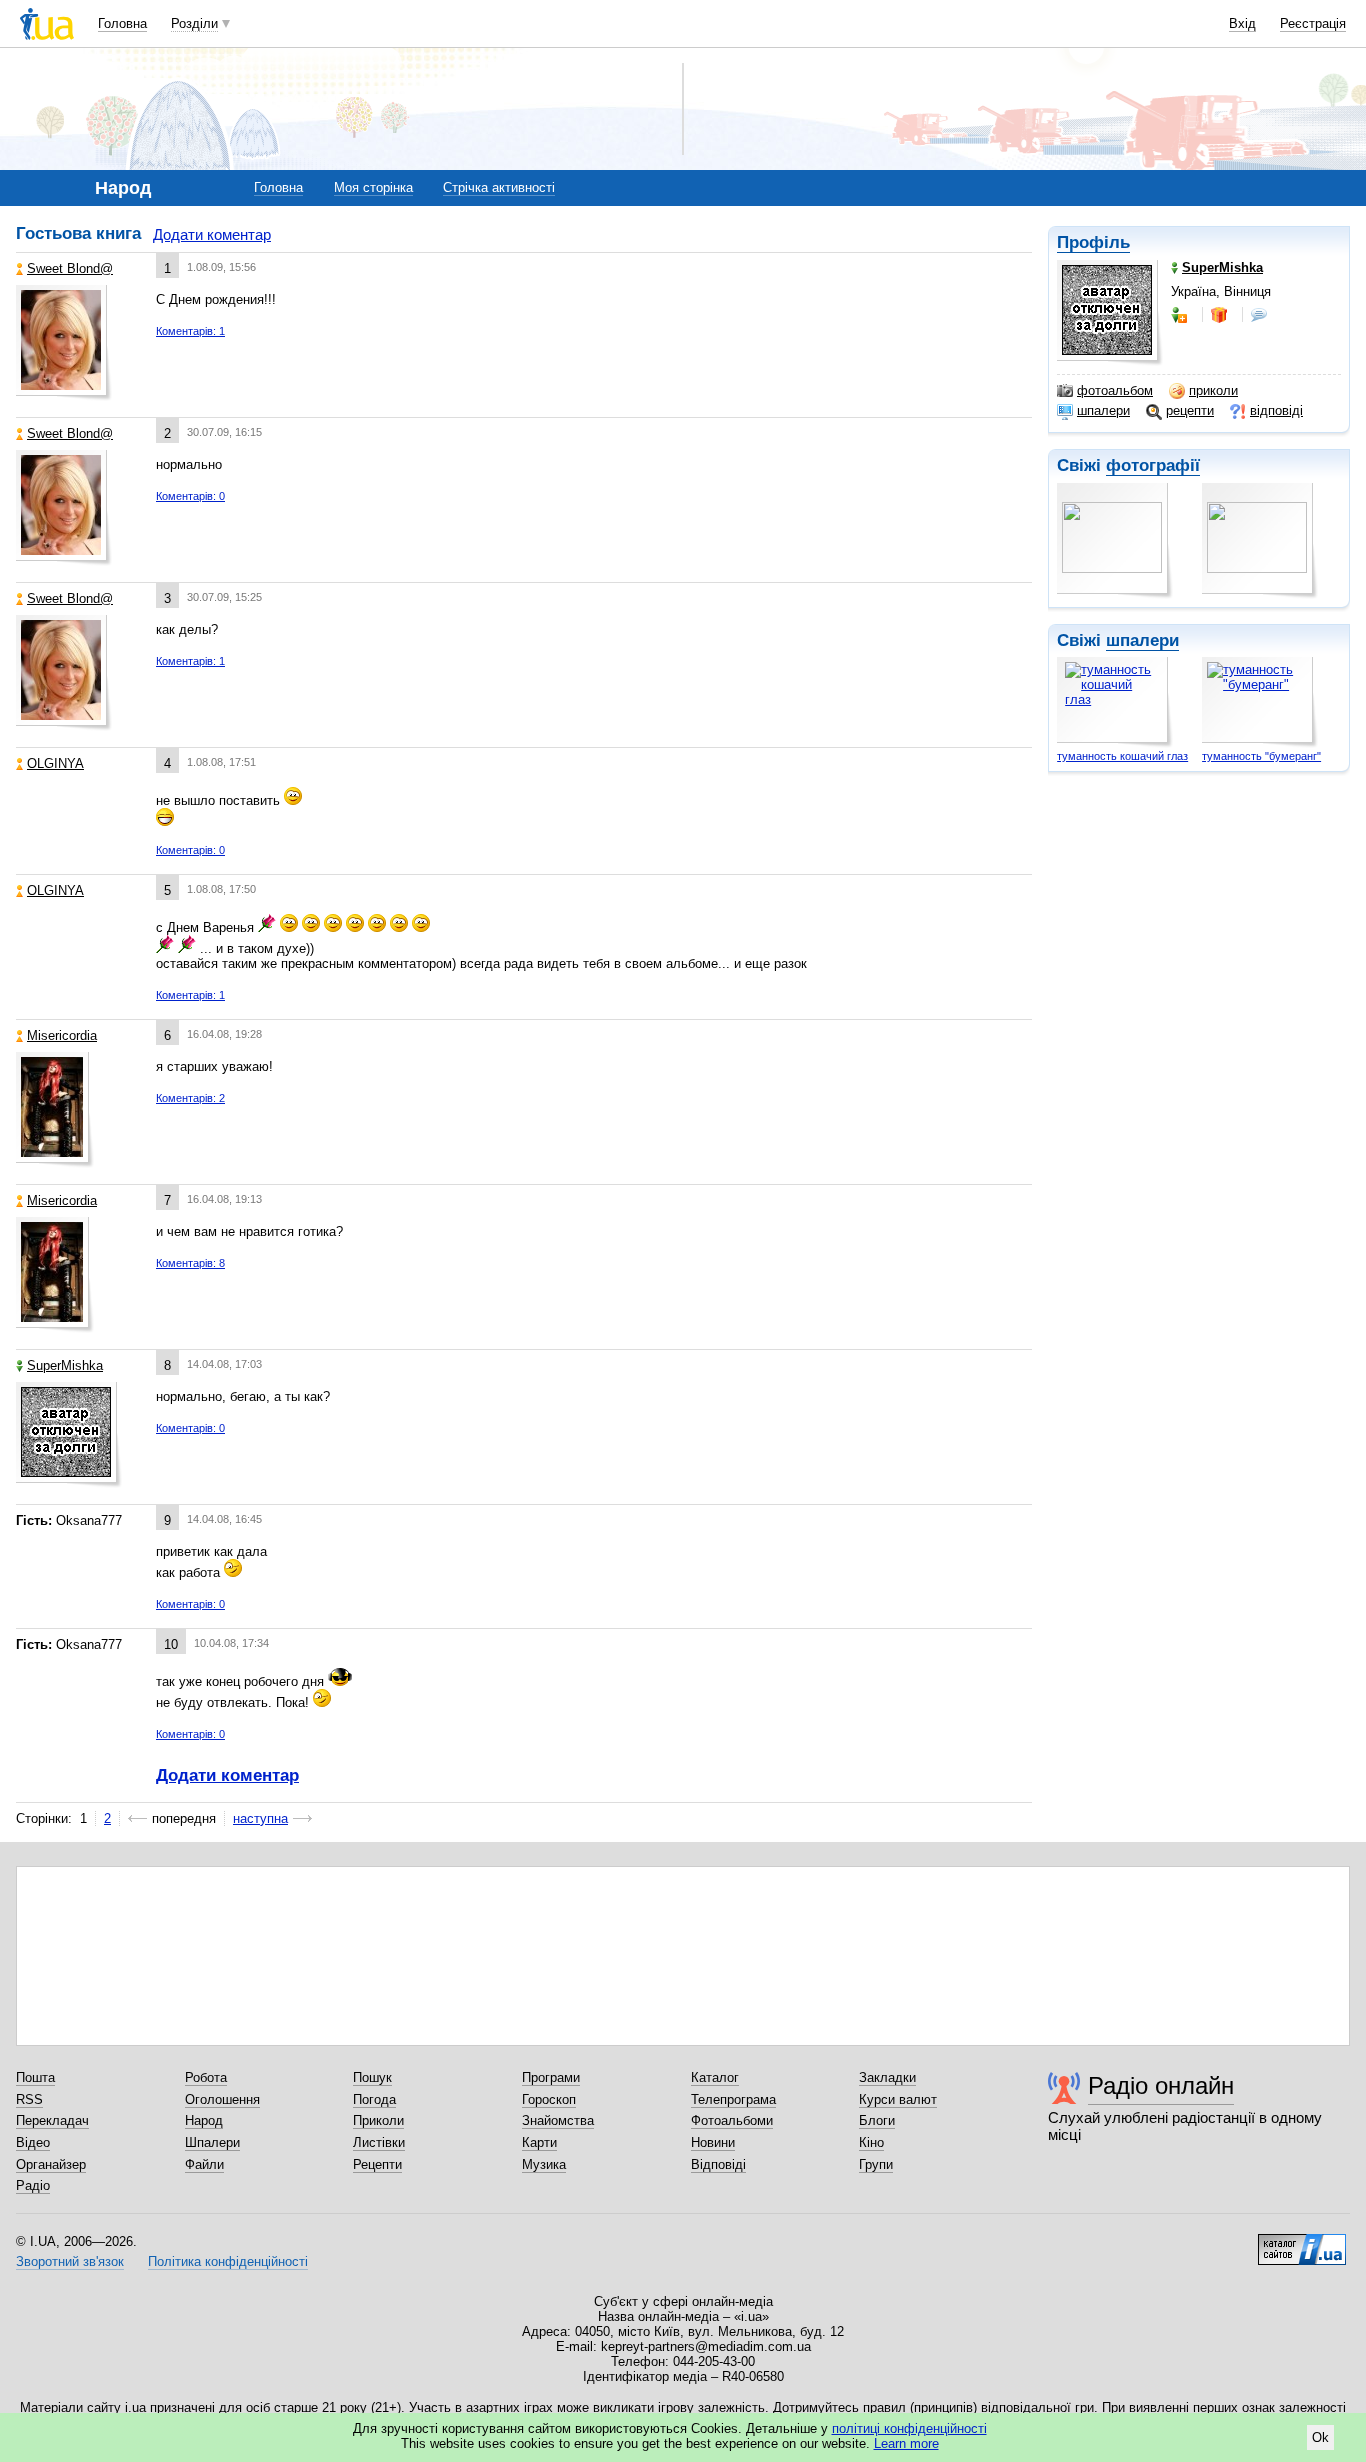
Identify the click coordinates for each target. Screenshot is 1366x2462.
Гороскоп (549, 2099)
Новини (713, 2142)
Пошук (372, 2077)
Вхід (1242, 23)
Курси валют (898, 2099)
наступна (260, 1818)
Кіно (871, 2142)
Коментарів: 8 (190, 1263)
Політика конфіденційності (228, 2261)
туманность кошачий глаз (1122, 756)
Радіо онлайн (1161, 2085)
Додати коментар (212, 234)
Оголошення (222, 2099)
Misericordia (62, 1035)
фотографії (1153, 465)
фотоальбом (1115, 390)
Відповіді (718, 2164)
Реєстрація (1313, 23)
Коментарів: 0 (190, 496)
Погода (374, 2099)
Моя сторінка (373, 187)
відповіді (1276, 410)
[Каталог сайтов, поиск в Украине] (1302, 2242)
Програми (551, 2077)
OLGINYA (55, 763)
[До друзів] (1181, 315)
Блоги (877, 2120)
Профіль (1093, 242)
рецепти (1190, 410)
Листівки (379, 2142)
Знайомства (558, 2120)
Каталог (715, 2077)
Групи (876, 2164)
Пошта (35, 2077)
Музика (544, 2164)
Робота (206, 2077)
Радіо (33, 2185)
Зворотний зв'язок (70, 2261)
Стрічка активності (499, 187)
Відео (33, 2142)
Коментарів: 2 (190, 1098)
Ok (1320, 2437)
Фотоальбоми (732, 2120)
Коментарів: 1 (190, 331)
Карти (539, 2142)
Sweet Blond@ (70, 268)
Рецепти (377, 2164)
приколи (1213, 390)
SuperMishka (65, 1365)
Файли (204, 2164)
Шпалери (212, 2142)
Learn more (906, 2443)
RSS (29, 2099)
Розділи (194, 23)
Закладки (887, 2077)
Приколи (378, 2120)
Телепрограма (733, 2099)
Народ (204, 2120)
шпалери (1103, 410)
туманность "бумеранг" (1261, 756)
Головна (122, 23)
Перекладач (52, 2120)
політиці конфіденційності (909, 2428)
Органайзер (51, 2164)
